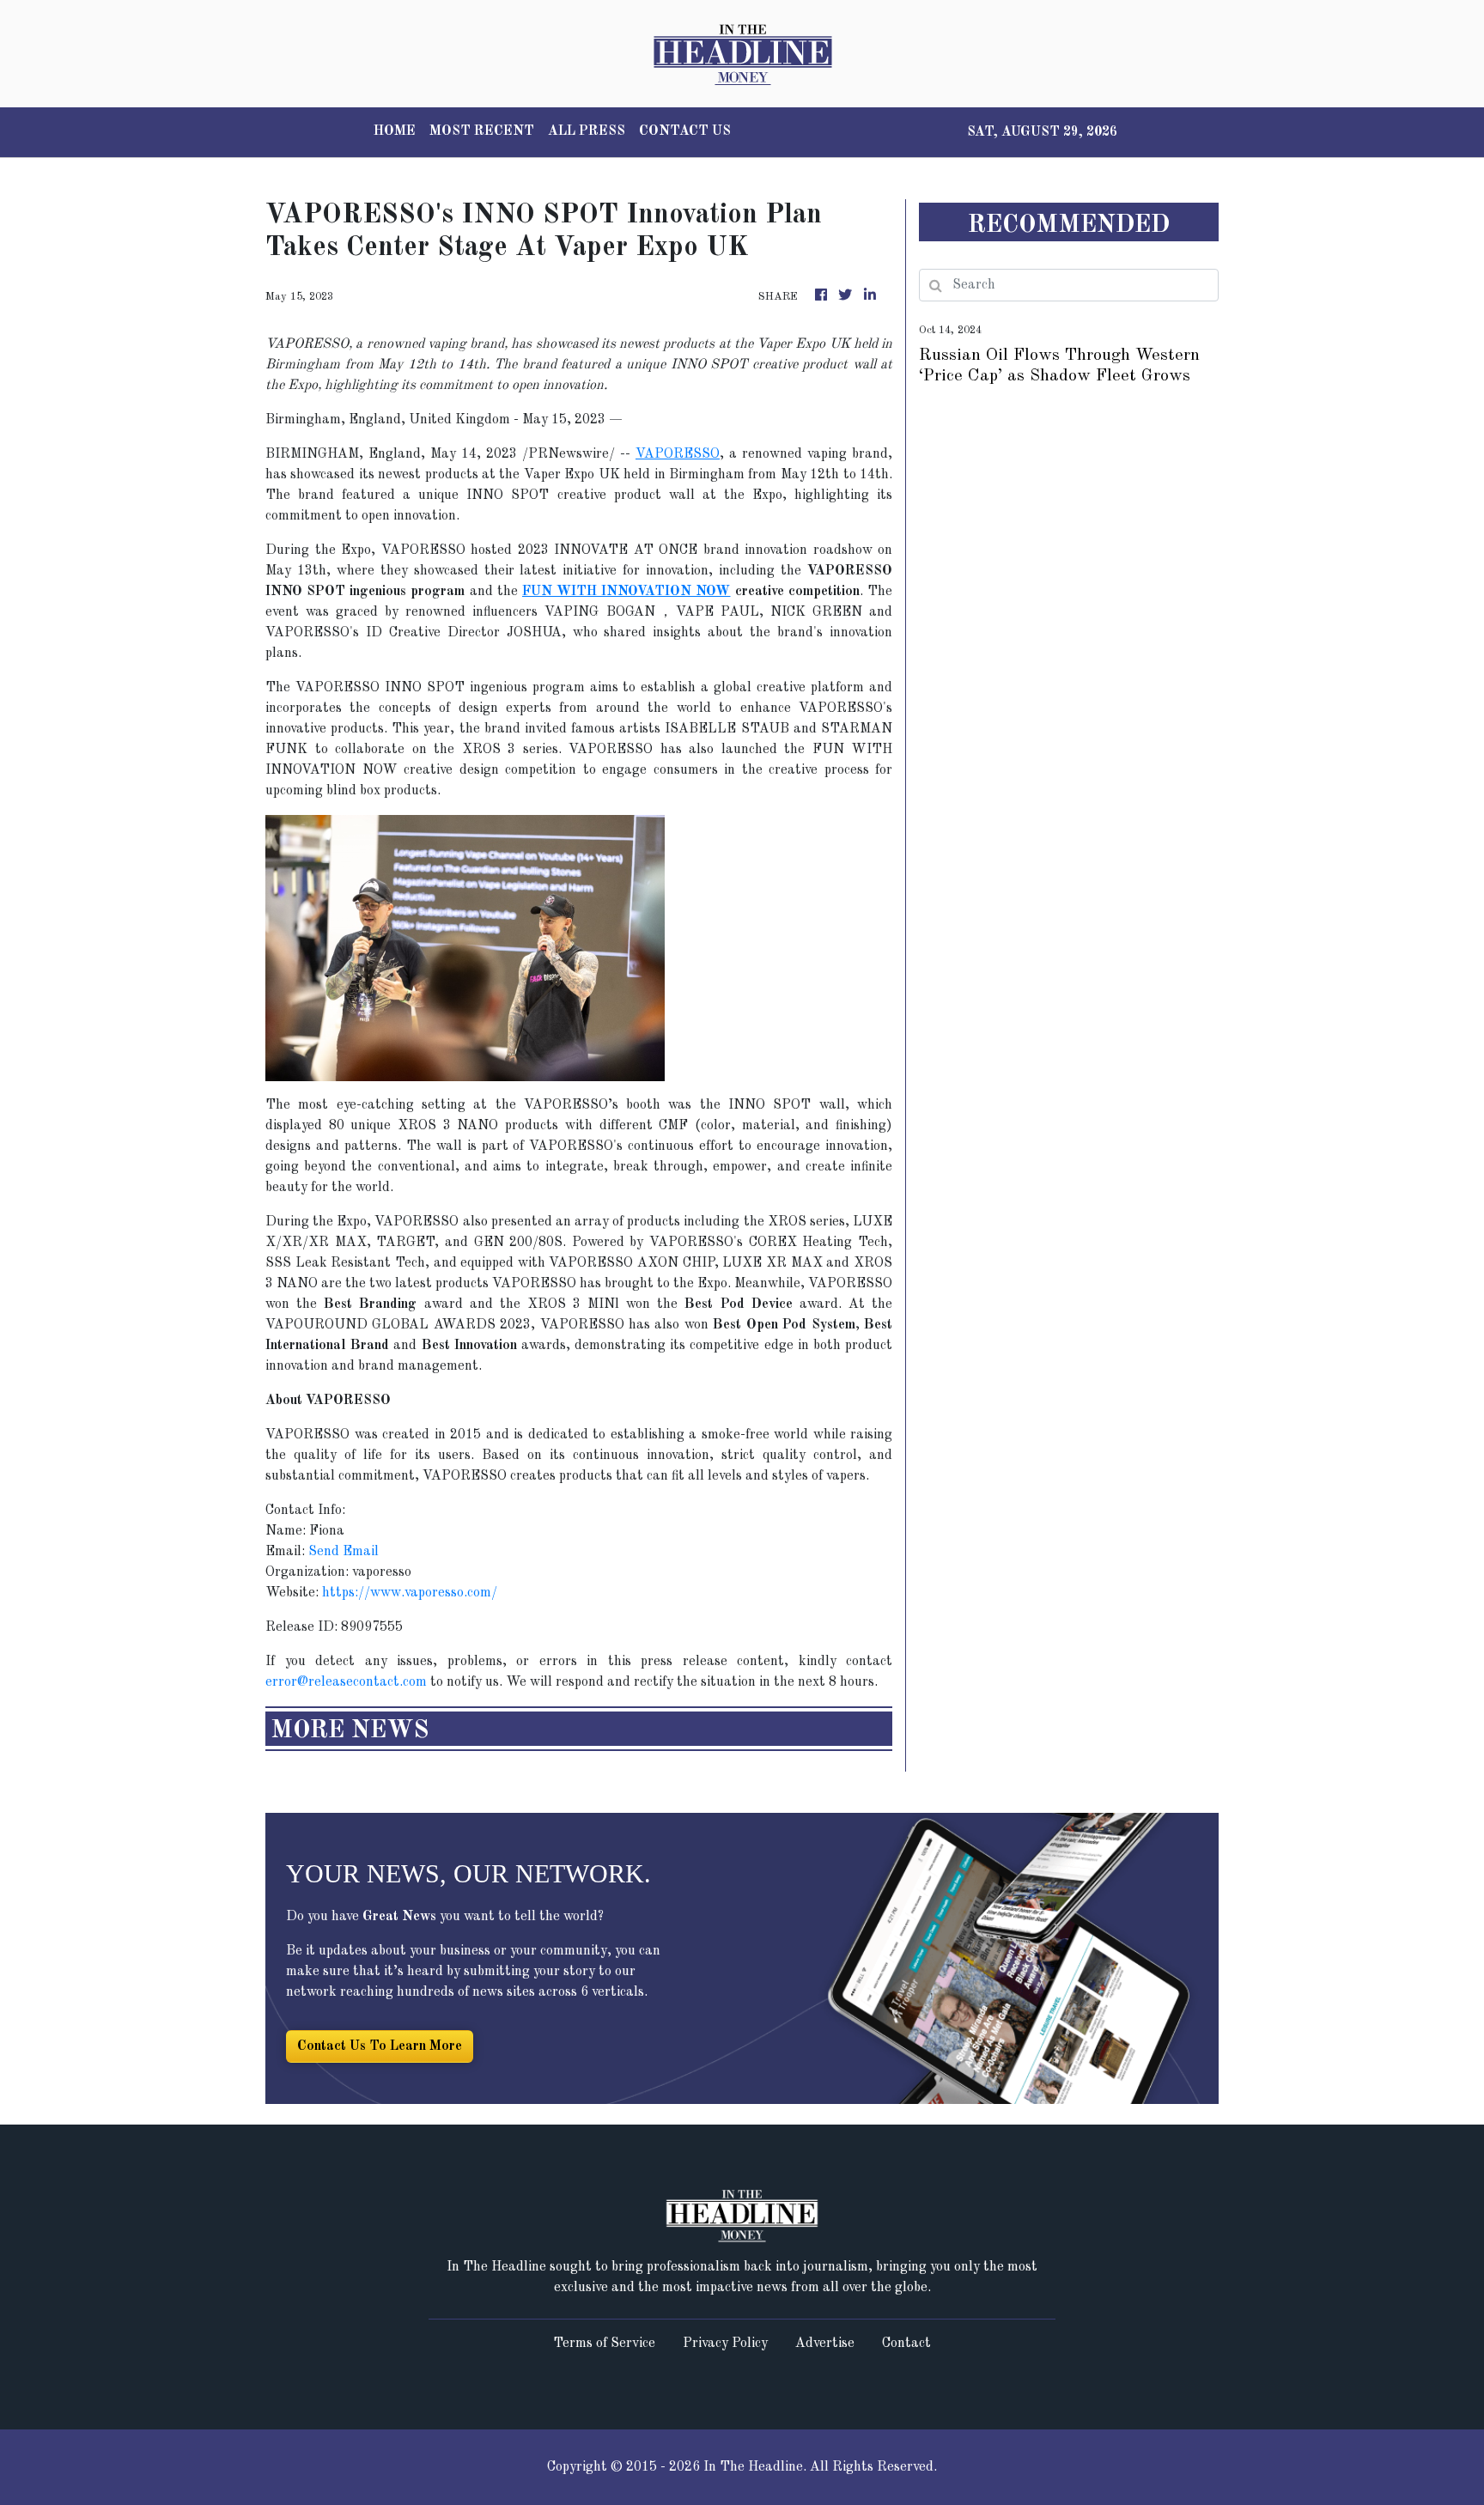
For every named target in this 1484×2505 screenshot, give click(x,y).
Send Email (344, 1552)
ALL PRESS (587, 131)
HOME (395, 131)
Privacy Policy (725, 2344)
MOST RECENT (482, 131)
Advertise (825, 2344)
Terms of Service (604, 2344)
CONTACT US (685, 131)
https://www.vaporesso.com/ (410, 1593)
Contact (906, 2344)
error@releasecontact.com (346, 1682)
